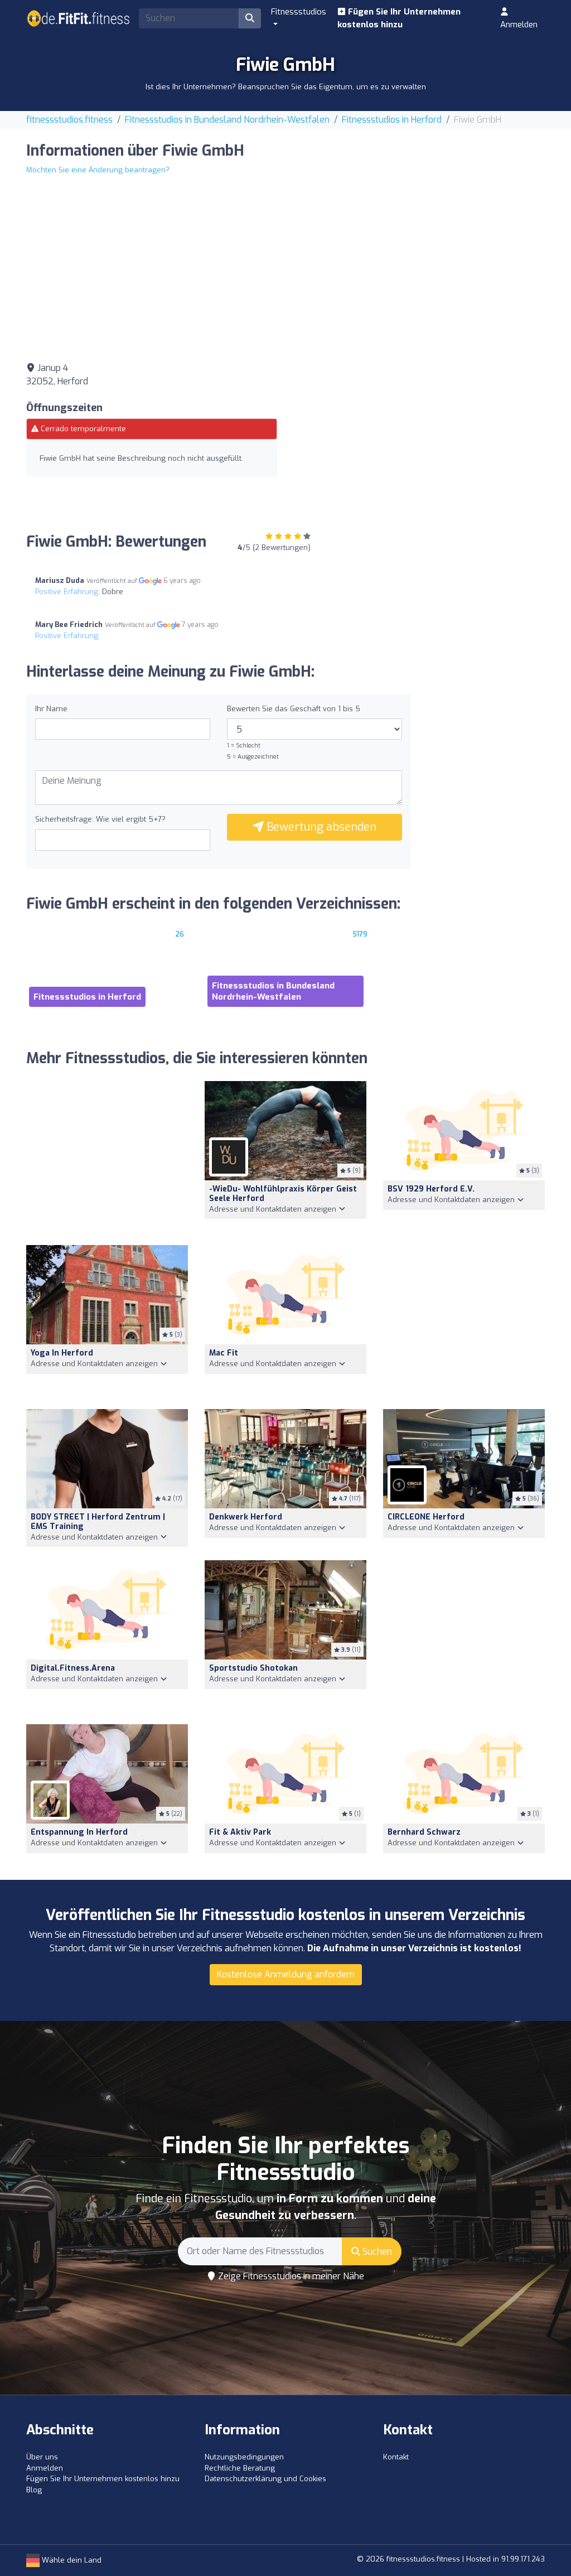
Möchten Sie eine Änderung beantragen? (98, 170)
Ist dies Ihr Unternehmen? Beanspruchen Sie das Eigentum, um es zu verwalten (286, 87)
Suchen (376, 2252)
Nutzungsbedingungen (244, 2457)
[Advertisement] (419, 440)
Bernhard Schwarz (424, 1832)
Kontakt (396, 2457)
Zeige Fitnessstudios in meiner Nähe (290, 2276)
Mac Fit (224, 1353)
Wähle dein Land (71, 2560)
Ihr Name (51, 709)
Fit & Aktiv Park (240, 1832)
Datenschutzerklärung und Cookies (265, 2479)
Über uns (42, 2457)
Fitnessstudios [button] (299, 12)
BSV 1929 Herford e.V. (431, 1189)
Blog (34, 2490)
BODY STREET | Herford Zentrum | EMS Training (98, 1522)
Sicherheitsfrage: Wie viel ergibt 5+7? (100, 819)
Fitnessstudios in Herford (392, 120)
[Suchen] (250, 18)
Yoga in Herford (62, 1353)
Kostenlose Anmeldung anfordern (286, 1974)
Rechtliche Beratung (240, 2468)
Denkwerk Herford (246, 1517)
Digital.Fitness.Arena (73, 1668)
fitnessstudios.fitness (69, 120)
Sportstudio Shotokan (253, 1668)
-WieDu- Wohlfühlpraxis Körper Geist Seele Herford (283, 1194)
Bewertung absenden (320, 827)
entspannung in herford (79, 1832)
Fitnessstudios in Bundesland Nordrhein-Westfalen (227, 120)
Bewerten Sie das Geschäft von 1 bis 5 (294, 709)
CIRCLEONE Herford (426, 1517)
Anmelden (519, 25)
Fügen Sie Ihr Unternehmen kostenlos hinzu (399, 18)
